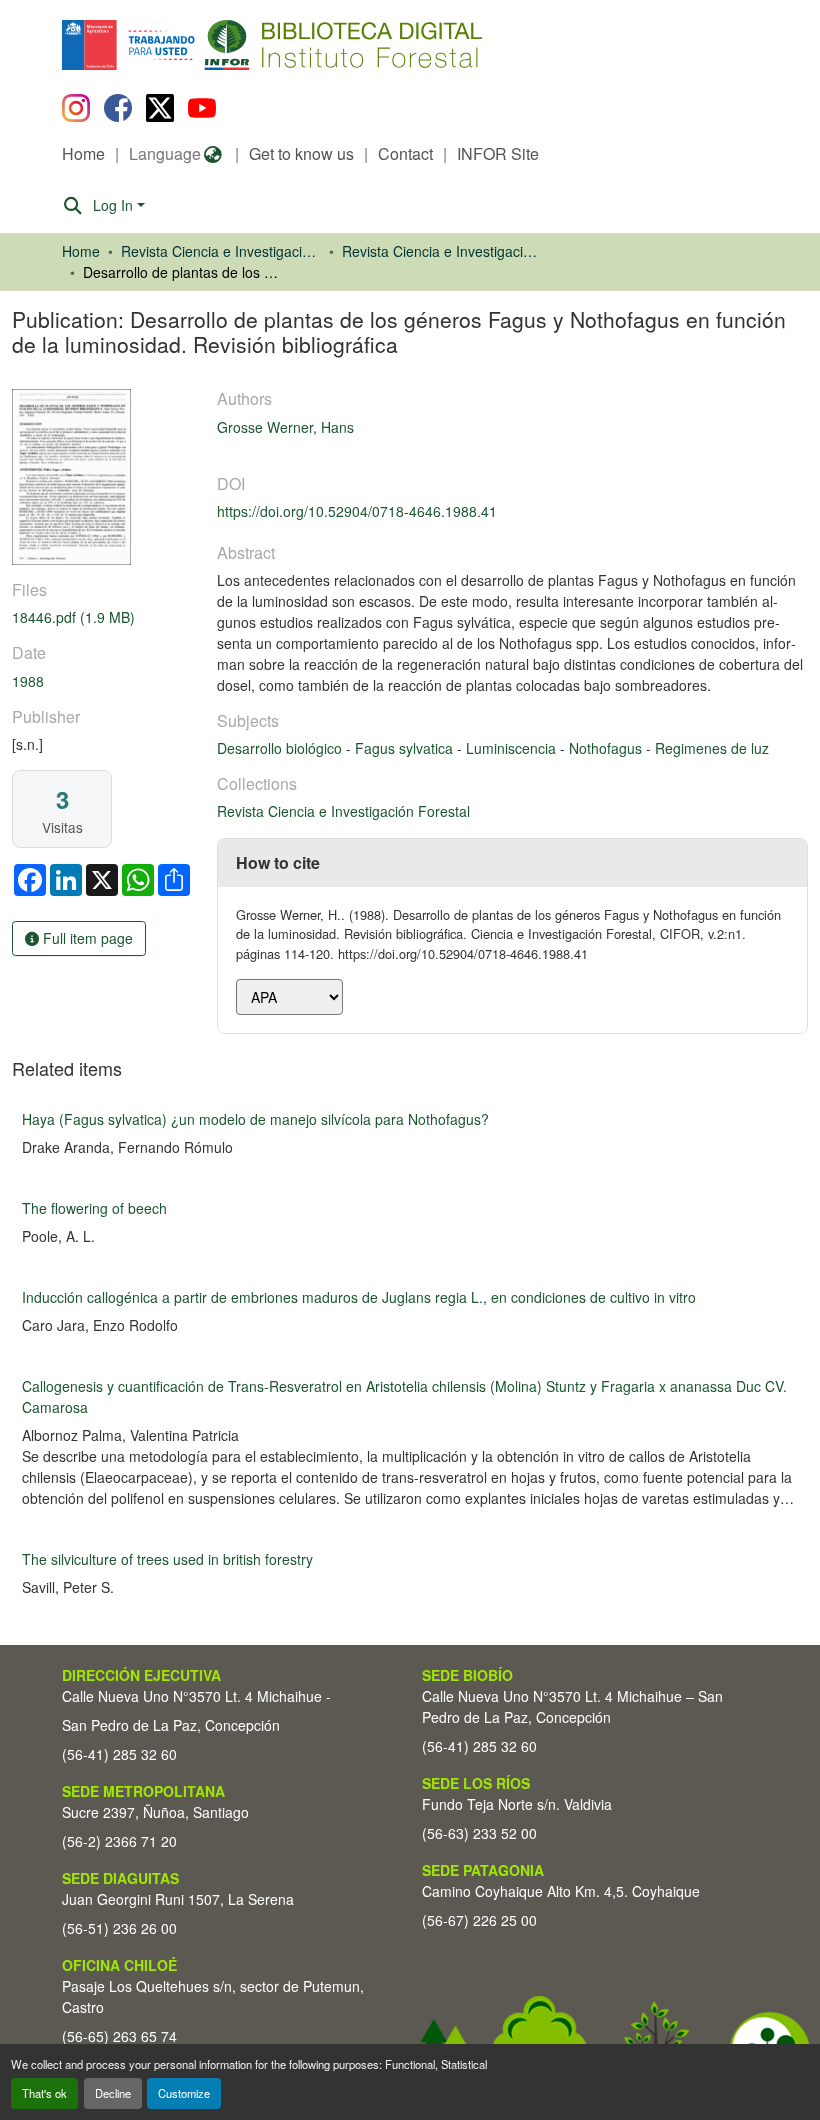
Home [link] (81, 251)
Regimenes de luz (712, 748)
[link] (102, 617)
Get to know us (301, 153)
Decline (113, 2093)
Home (83, 153)
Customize (184, 2093)
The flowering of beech (94, 1208)
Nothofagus (607, 748)
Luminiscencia (513, 748)
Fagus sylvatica (406, 748)
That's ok (44, 2093)
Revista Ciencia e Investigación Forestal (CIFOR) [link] (221, 251)
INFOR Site (498, 153)
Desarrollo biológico (281, 748)
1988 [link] (28, 681)
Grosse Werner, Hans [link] (285, 427)
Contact (405, 153)
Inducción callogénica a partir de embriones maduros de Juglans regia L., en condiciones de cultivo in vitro (359, 1297)
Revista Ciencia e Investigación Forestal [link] (442, 251)
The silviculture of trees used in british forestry (167, 1559)
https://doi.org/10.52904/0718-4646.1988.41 (357, 511)
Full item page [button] (86, 938)
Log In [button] (115, 205)
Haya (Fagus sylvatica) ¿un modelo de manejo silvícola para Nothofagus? (255, 1119)
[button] (225, 45)
